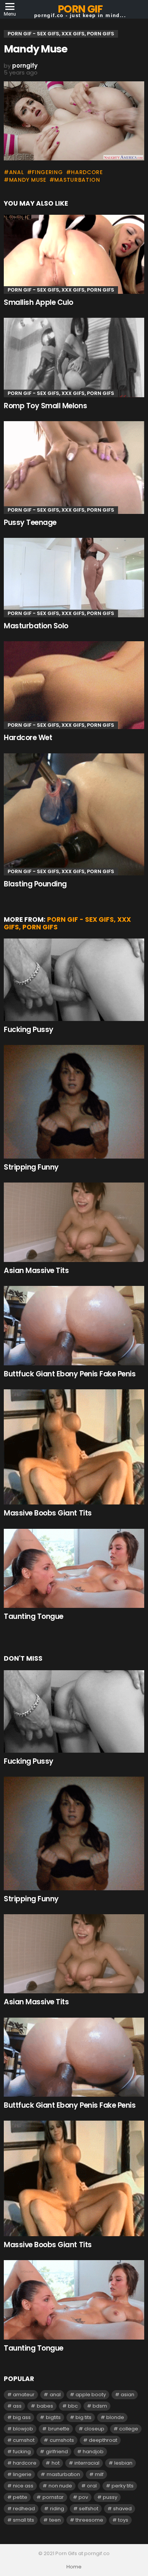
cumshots (62, 2440)
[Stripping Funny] (74, 1102)
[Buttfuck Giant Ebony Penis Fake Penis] (74, 1325)
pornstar (53, 2497)
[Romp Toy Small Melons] (74, 357)
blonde (115, 2417)
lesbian (123, 2463)
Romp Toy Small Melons (45, 406)
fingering (47, 172)
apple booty (91, 2394)
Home (74, 2567)
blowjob (23, 2429)
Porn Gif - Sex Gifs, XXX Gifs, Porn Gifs (61, 290)
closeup (94, 2429)
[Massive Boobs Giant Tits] (74, 1447)
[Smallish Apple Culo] (74, 254)
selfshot (89, 2509)
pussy (110, 2497)
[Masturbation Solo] (74, 577)
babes (45, 2406)
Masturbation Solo (36, 626)
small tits (24, 2520)
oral (92, 2486)
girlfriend (57, 2452)
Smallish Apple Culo (39, 302)
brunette (59, 2429)
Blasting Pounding (35, 884)
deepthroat (103, 2440)
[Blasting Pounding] (74, 814)
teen (55, 2520)
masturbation (77, 180)
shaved (122, 2509)
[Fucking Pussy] (74, 980)
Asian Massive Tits (36, 1271)
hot (56, 2463)
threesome (89, 2520)
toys (123, 2520)
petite (20, 2497)
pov (83, 2497)
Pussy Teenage (30, 522)
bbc (73, 2406)
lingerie (22, 2474)
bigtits (53, 2417)
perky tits (123, 2486)
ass (17, 2406)
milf (99, 2474)
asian (128, 2394)
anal (17, 172)
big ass (22, 2417)
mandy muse (28, 180)
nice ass (23, 2486)
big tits (83, 2417)
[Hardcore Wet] (74, 685)
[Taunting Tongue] (74, 1568)
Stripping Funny (31, 1167)
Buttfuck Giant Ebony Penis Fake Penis (70, 1374)
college (129, 2429)
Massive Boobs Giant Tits (48, 1513)
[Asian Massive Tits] (74, 1222)
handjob (93, 2452)
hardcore (87, 172)
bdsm (100, 2406)
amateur (24, 2394)
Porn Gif (80, 9)
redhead (24, 2509)
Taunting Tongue (34, 1616)
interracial (87, 2463)
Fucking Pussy (29, 1030)
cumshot (24, 2440)
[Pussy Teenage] (74, 468)
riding (57, 2509)
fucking (22, 2452)
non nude (60, 2486)
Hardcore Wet (28, 738)
